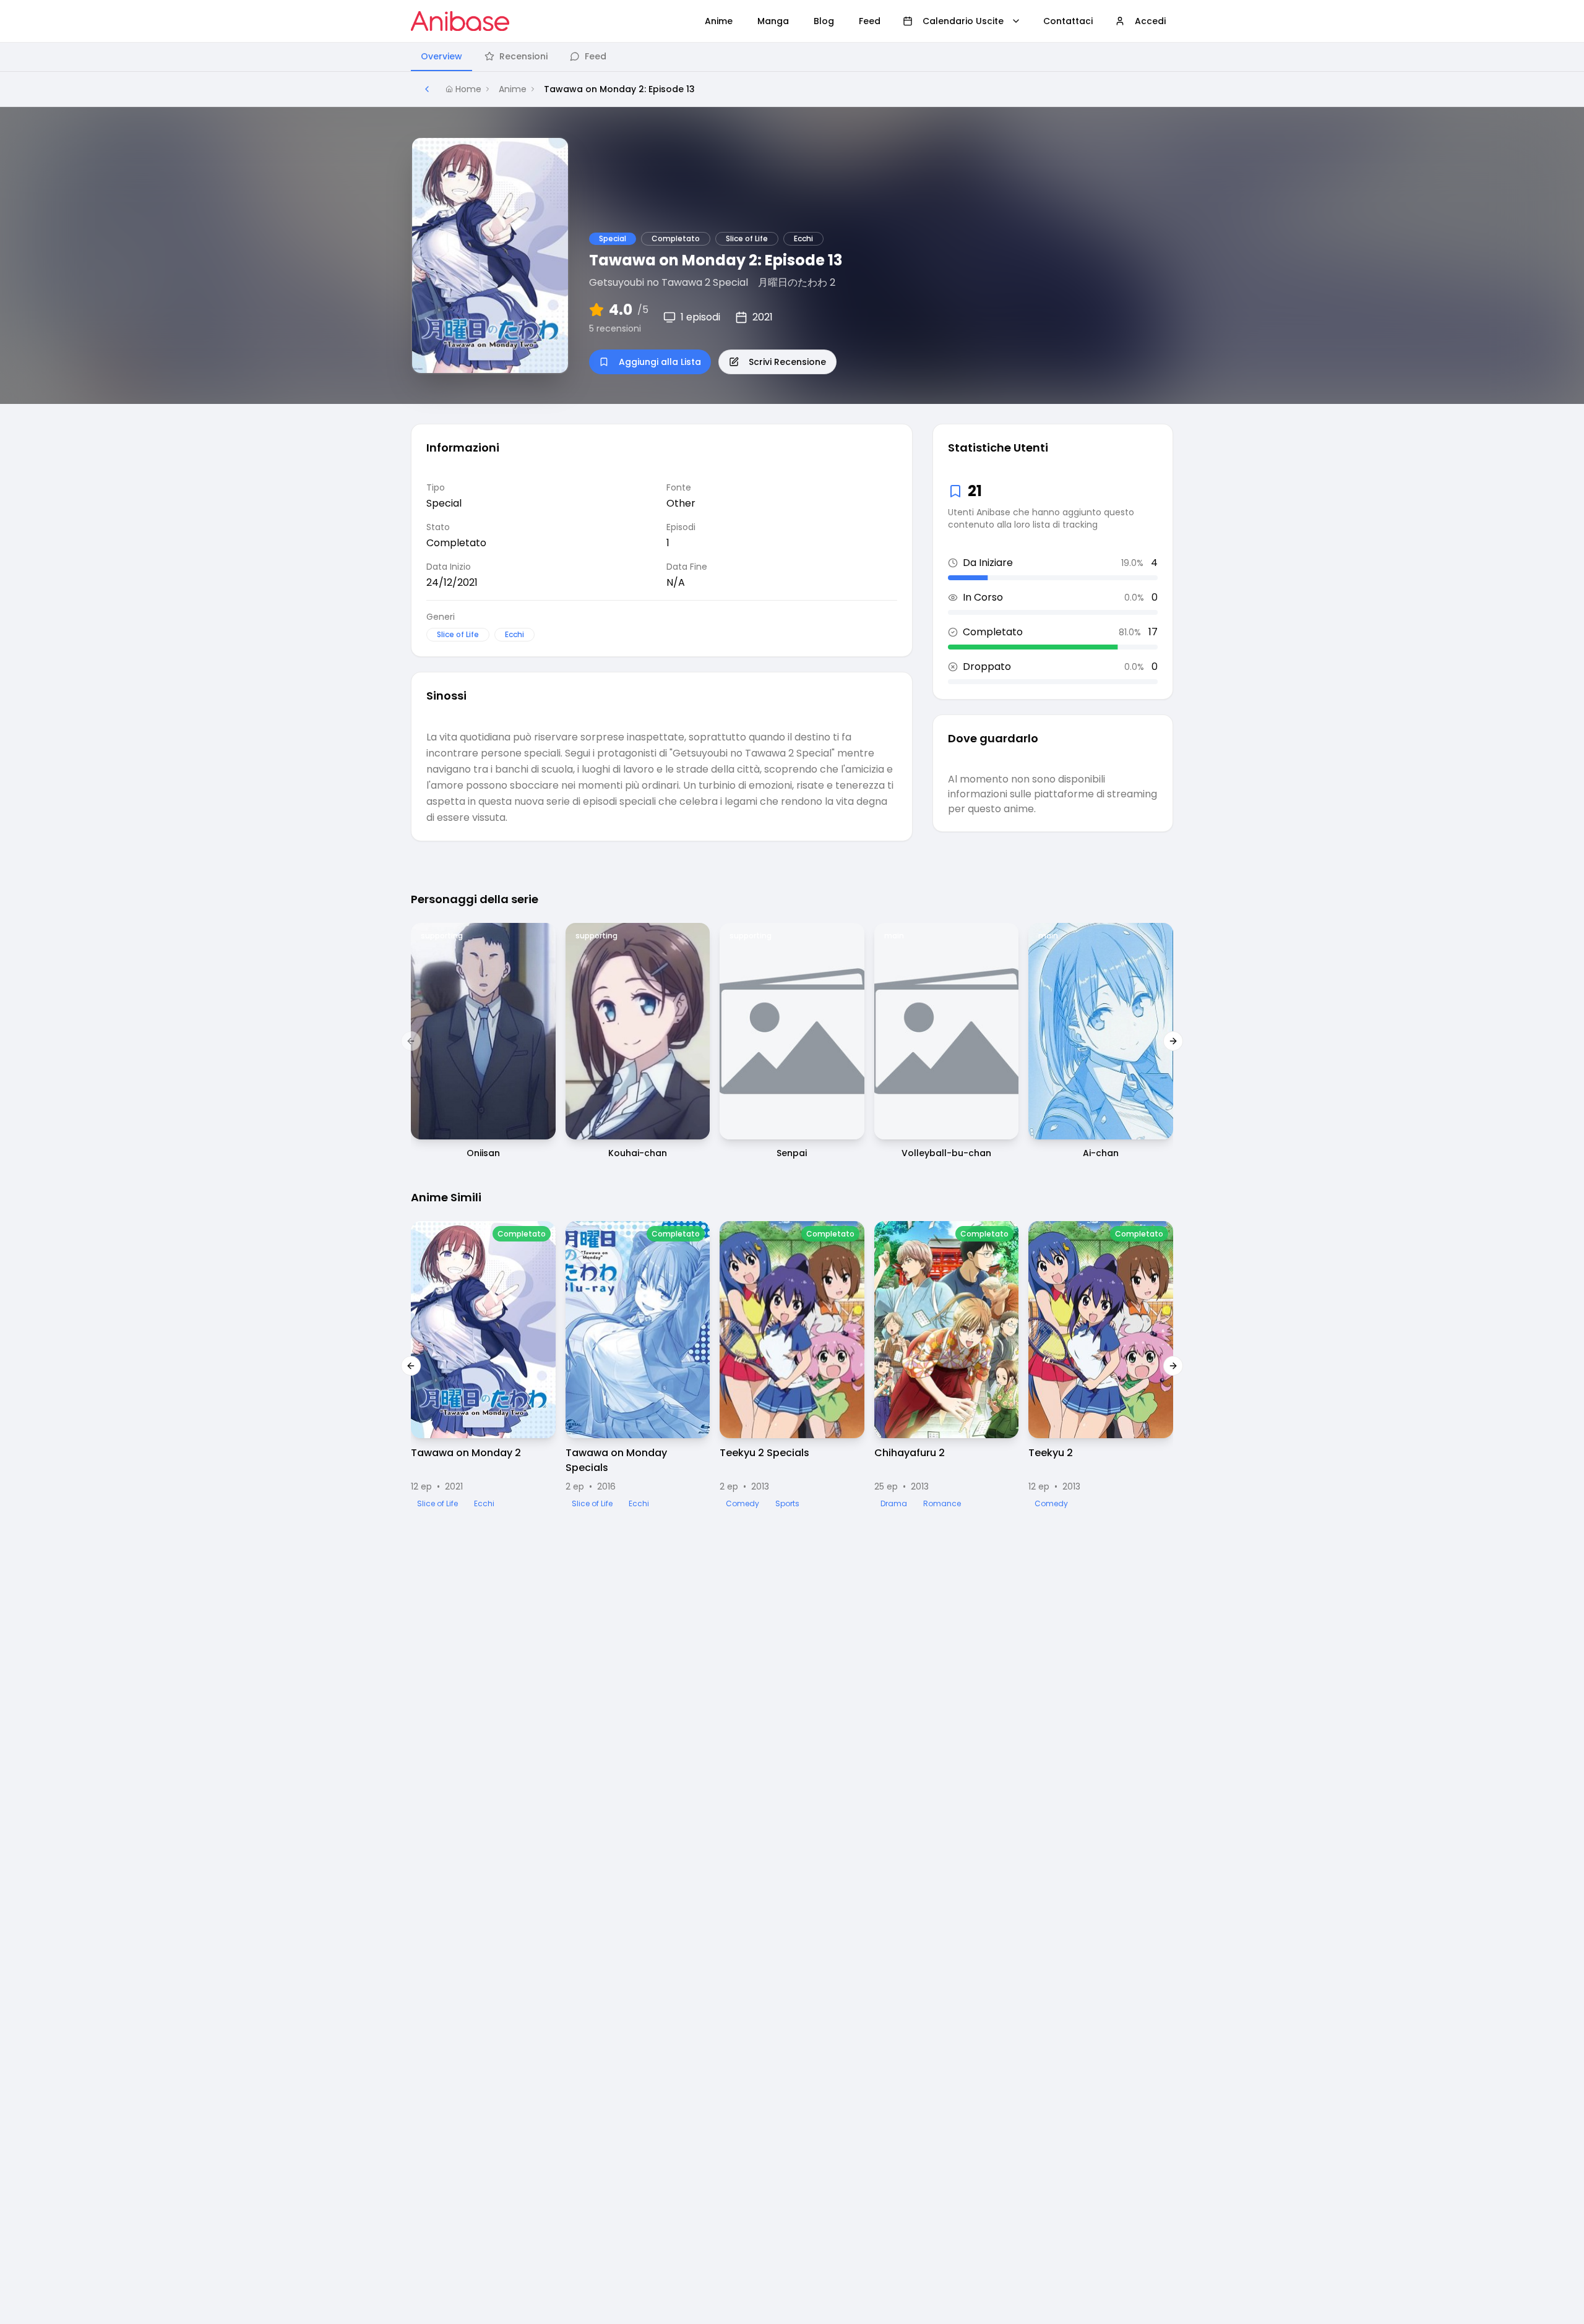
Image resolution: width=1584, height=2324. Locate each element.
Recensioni (523, 56)
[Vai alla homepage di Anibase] (460, 21)
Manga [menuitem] (773, 21)
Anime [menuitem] (719, 21)
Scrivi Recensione (787, 362)
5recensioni (615, 328)
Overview (441, 56)
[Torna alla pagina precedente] (427, 89)
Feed (596, 56)
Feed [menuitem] (870, 21)
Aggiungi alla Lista (660, 362)
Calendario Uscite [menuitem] (963, 21)
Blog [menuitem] (824, 21)
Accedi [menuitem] (1150, 21)
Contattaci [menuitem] (1068, 21)
